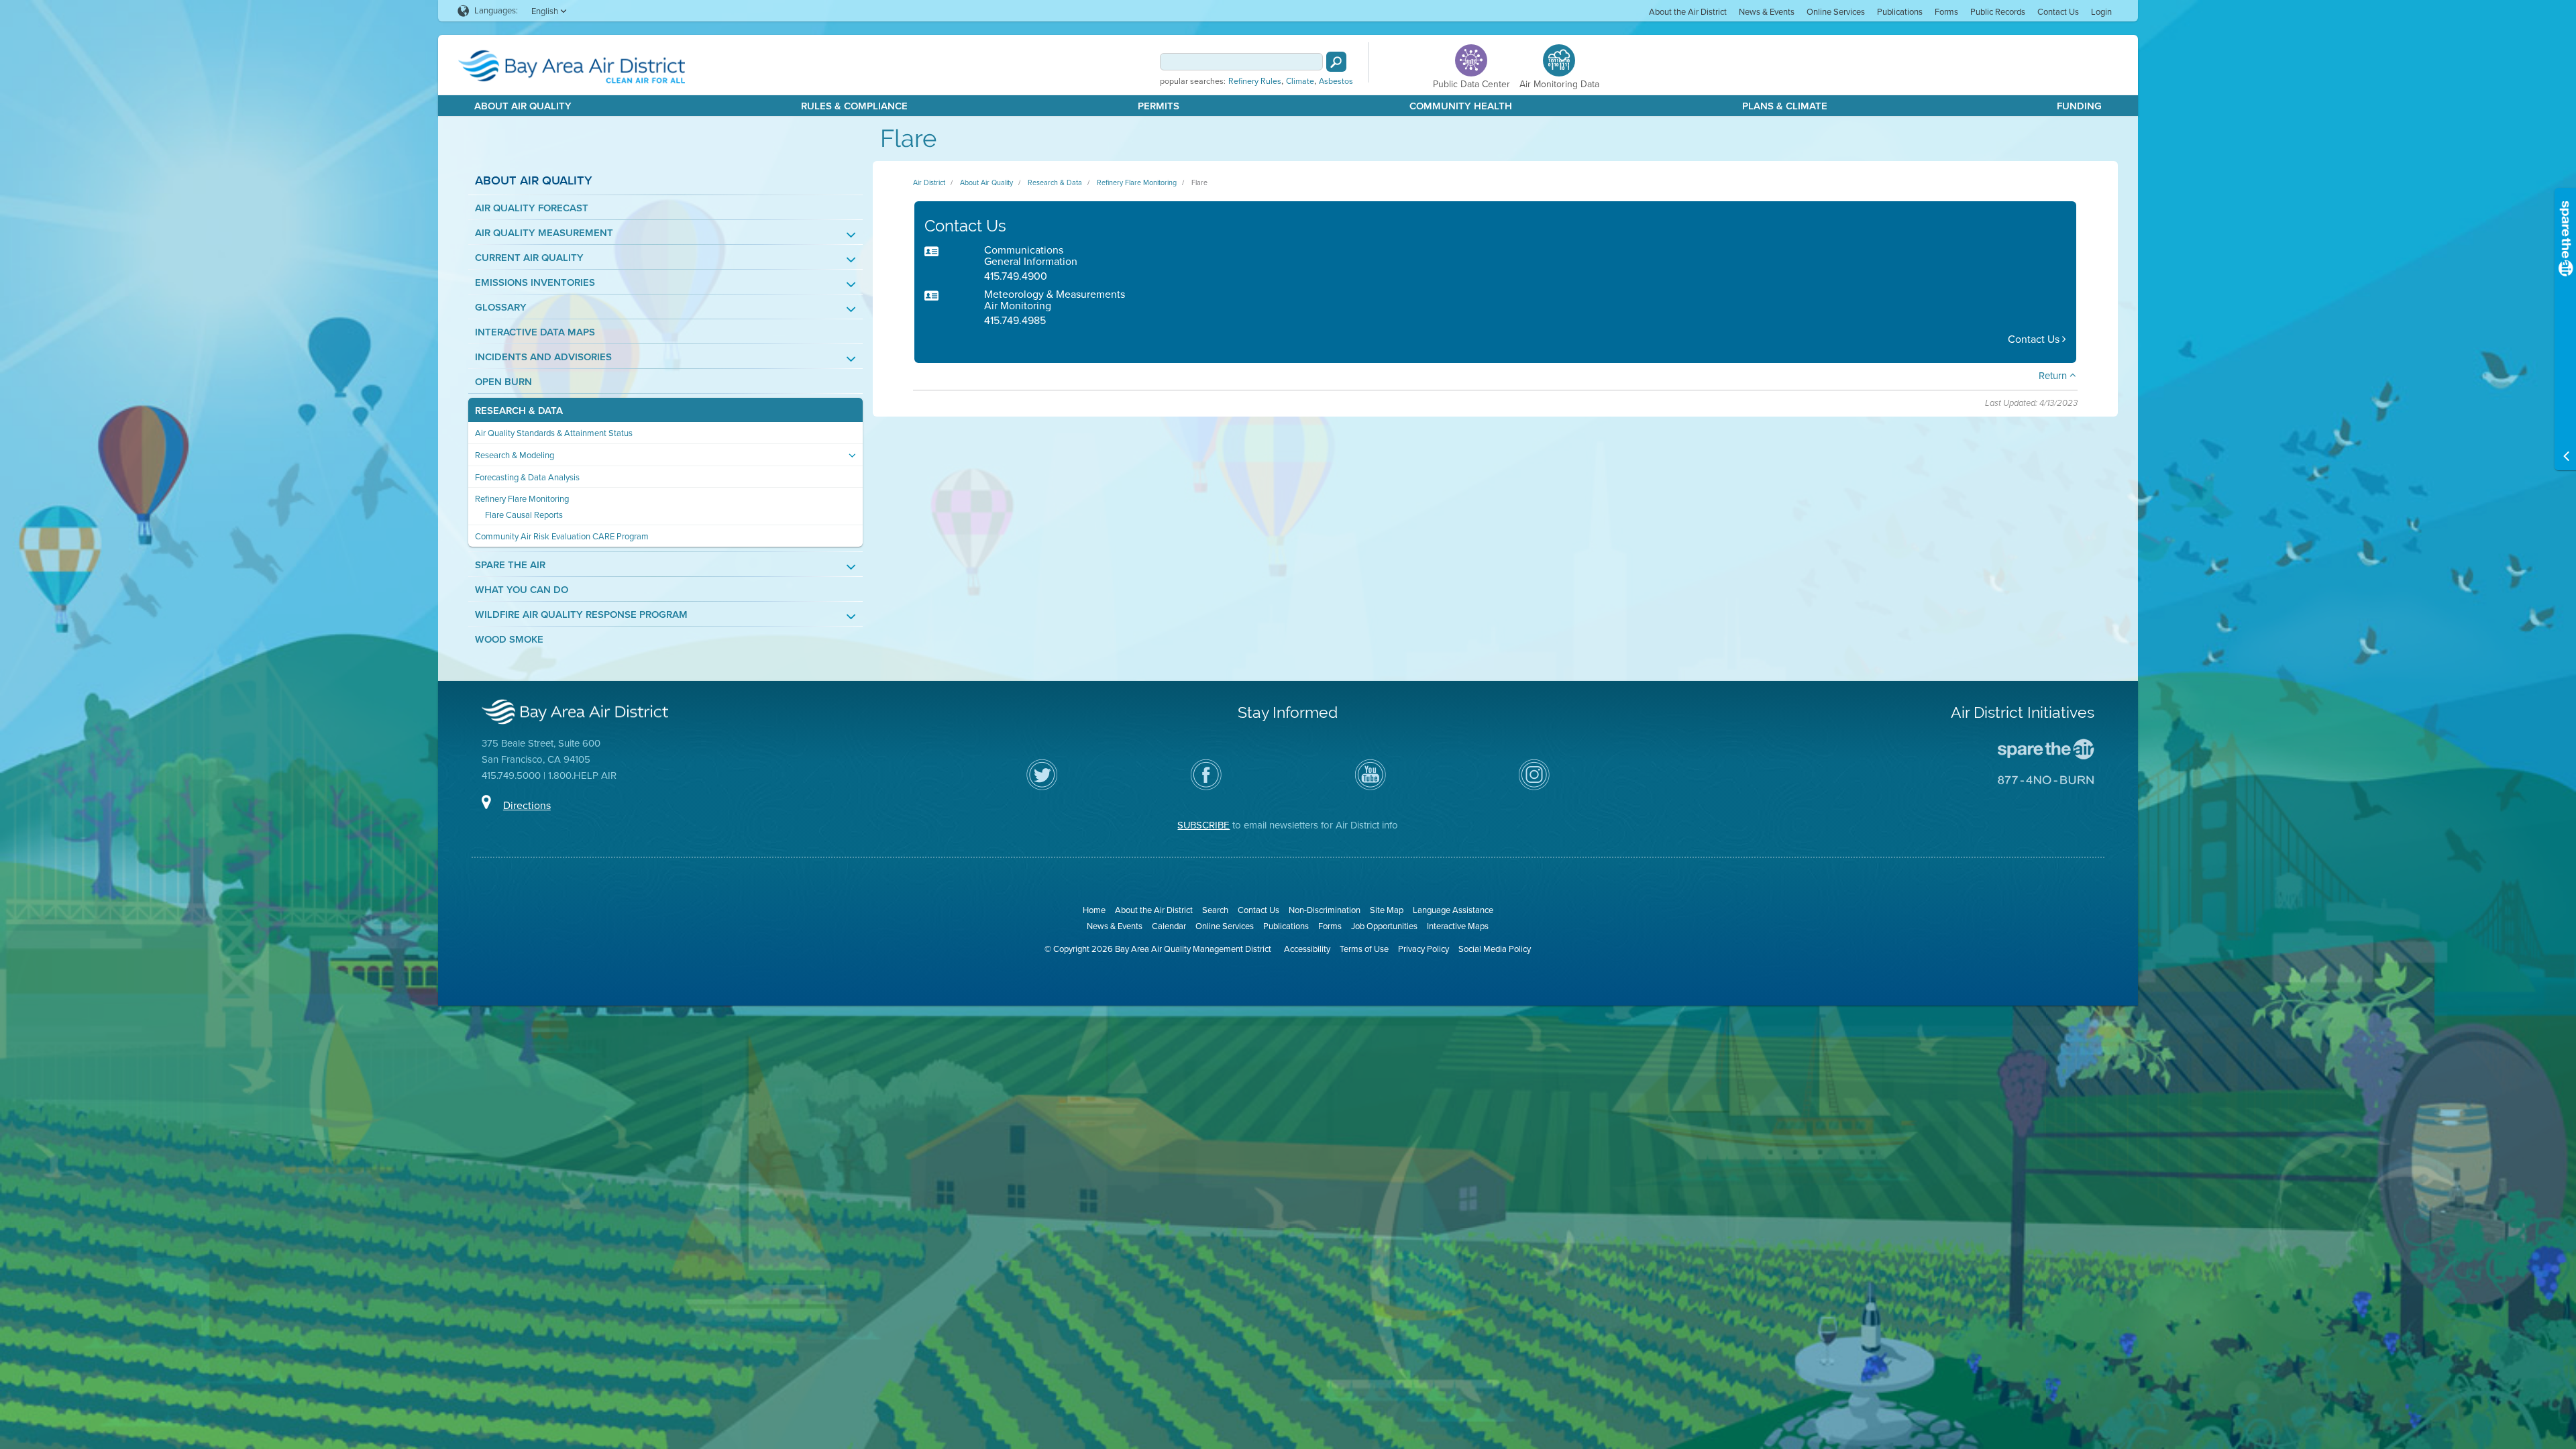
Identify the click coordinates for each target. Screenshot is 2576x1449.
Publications (1900, 12)
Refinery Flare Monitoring (522, 499)
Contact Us (2058, 12)
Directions (527, 805)
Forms (1946, 12)
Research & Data (519, 411)
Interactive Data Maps (535, 332)
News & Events (1767, 12)
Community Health (1461, 106)
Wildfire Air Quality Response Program (581, 615)
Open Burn (503, 382)
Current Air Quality (529, 258)
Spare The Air (510, 565)
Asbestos (1336, 81)
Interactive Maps (1458, 926)
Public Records (1998, 12)
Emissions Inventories (535, 283)
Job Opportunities (1384, 926)
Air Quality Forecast (532, 208)
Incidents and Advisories (543, 357)
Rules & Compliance (854, 106)
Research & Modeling (515, 455)
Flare (1199, 182)
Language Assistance (1453, 910)
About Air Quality (523, 106)
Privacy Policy (1424, 949)
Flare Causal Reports (524, 515)
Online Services (1836, 12)
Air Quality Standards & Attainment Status (554, 433)
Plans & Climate (1785, 106)
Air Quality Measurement (544, 233)
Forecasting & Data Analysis (527, 477)
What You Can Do (522, 590)
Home (1094, 910)
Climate (1300, 81)
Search (1215, 910)
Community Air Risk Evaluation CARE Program (562, 536)
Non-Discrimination (1325, 910)
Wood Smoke (509, 640)
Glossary (501, 308)
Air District (929, 182)
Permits (1159, 106)
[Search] (1336, 62)
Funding (2079, 106)
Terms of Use (1364, 949)
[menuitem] (1688, 11)
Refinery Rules (1255, 81)
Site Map (1387, 910)
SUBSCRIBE (1203, 825)
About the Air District (1688, 12)
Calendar (1169, 926)
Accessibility (1307, 949)
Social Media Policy (1495, 949)
